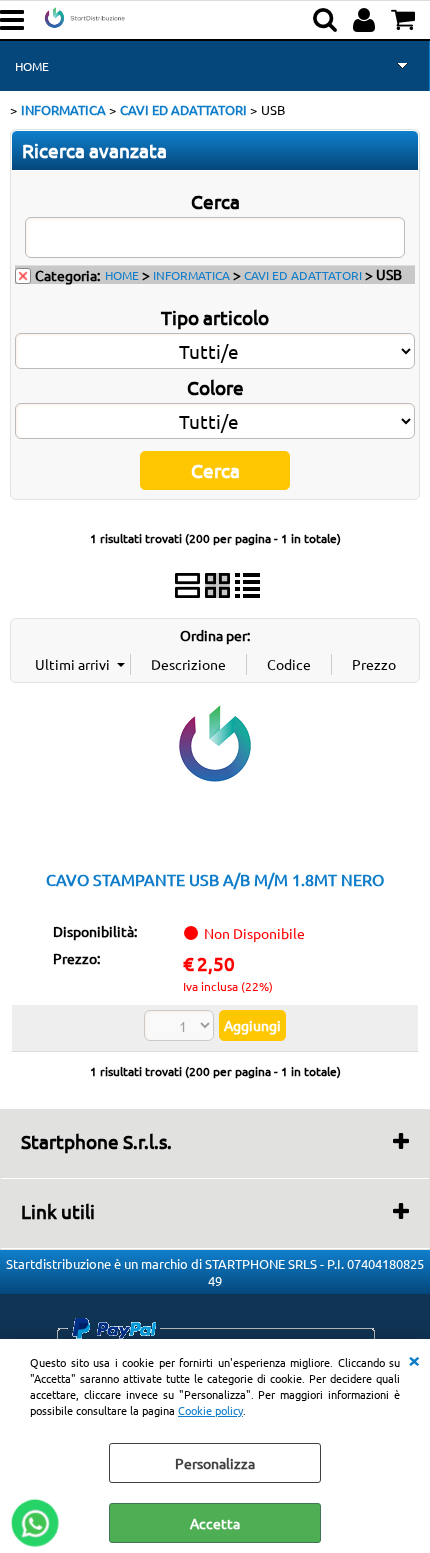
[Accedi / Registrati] (366, 20)
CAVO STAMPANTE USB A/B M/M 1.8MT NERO (215, 879)
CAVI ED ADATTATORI (303, 275)
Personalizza (215, 1463)
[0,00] (405, 20)
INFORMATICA (191, 275)
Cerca (215, 201)
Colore (215, 387)
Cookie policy (210, 1410)
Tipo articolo (215, 317)
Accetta (215, 1523)
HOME (32, 66)
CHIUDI (414, 1359)
